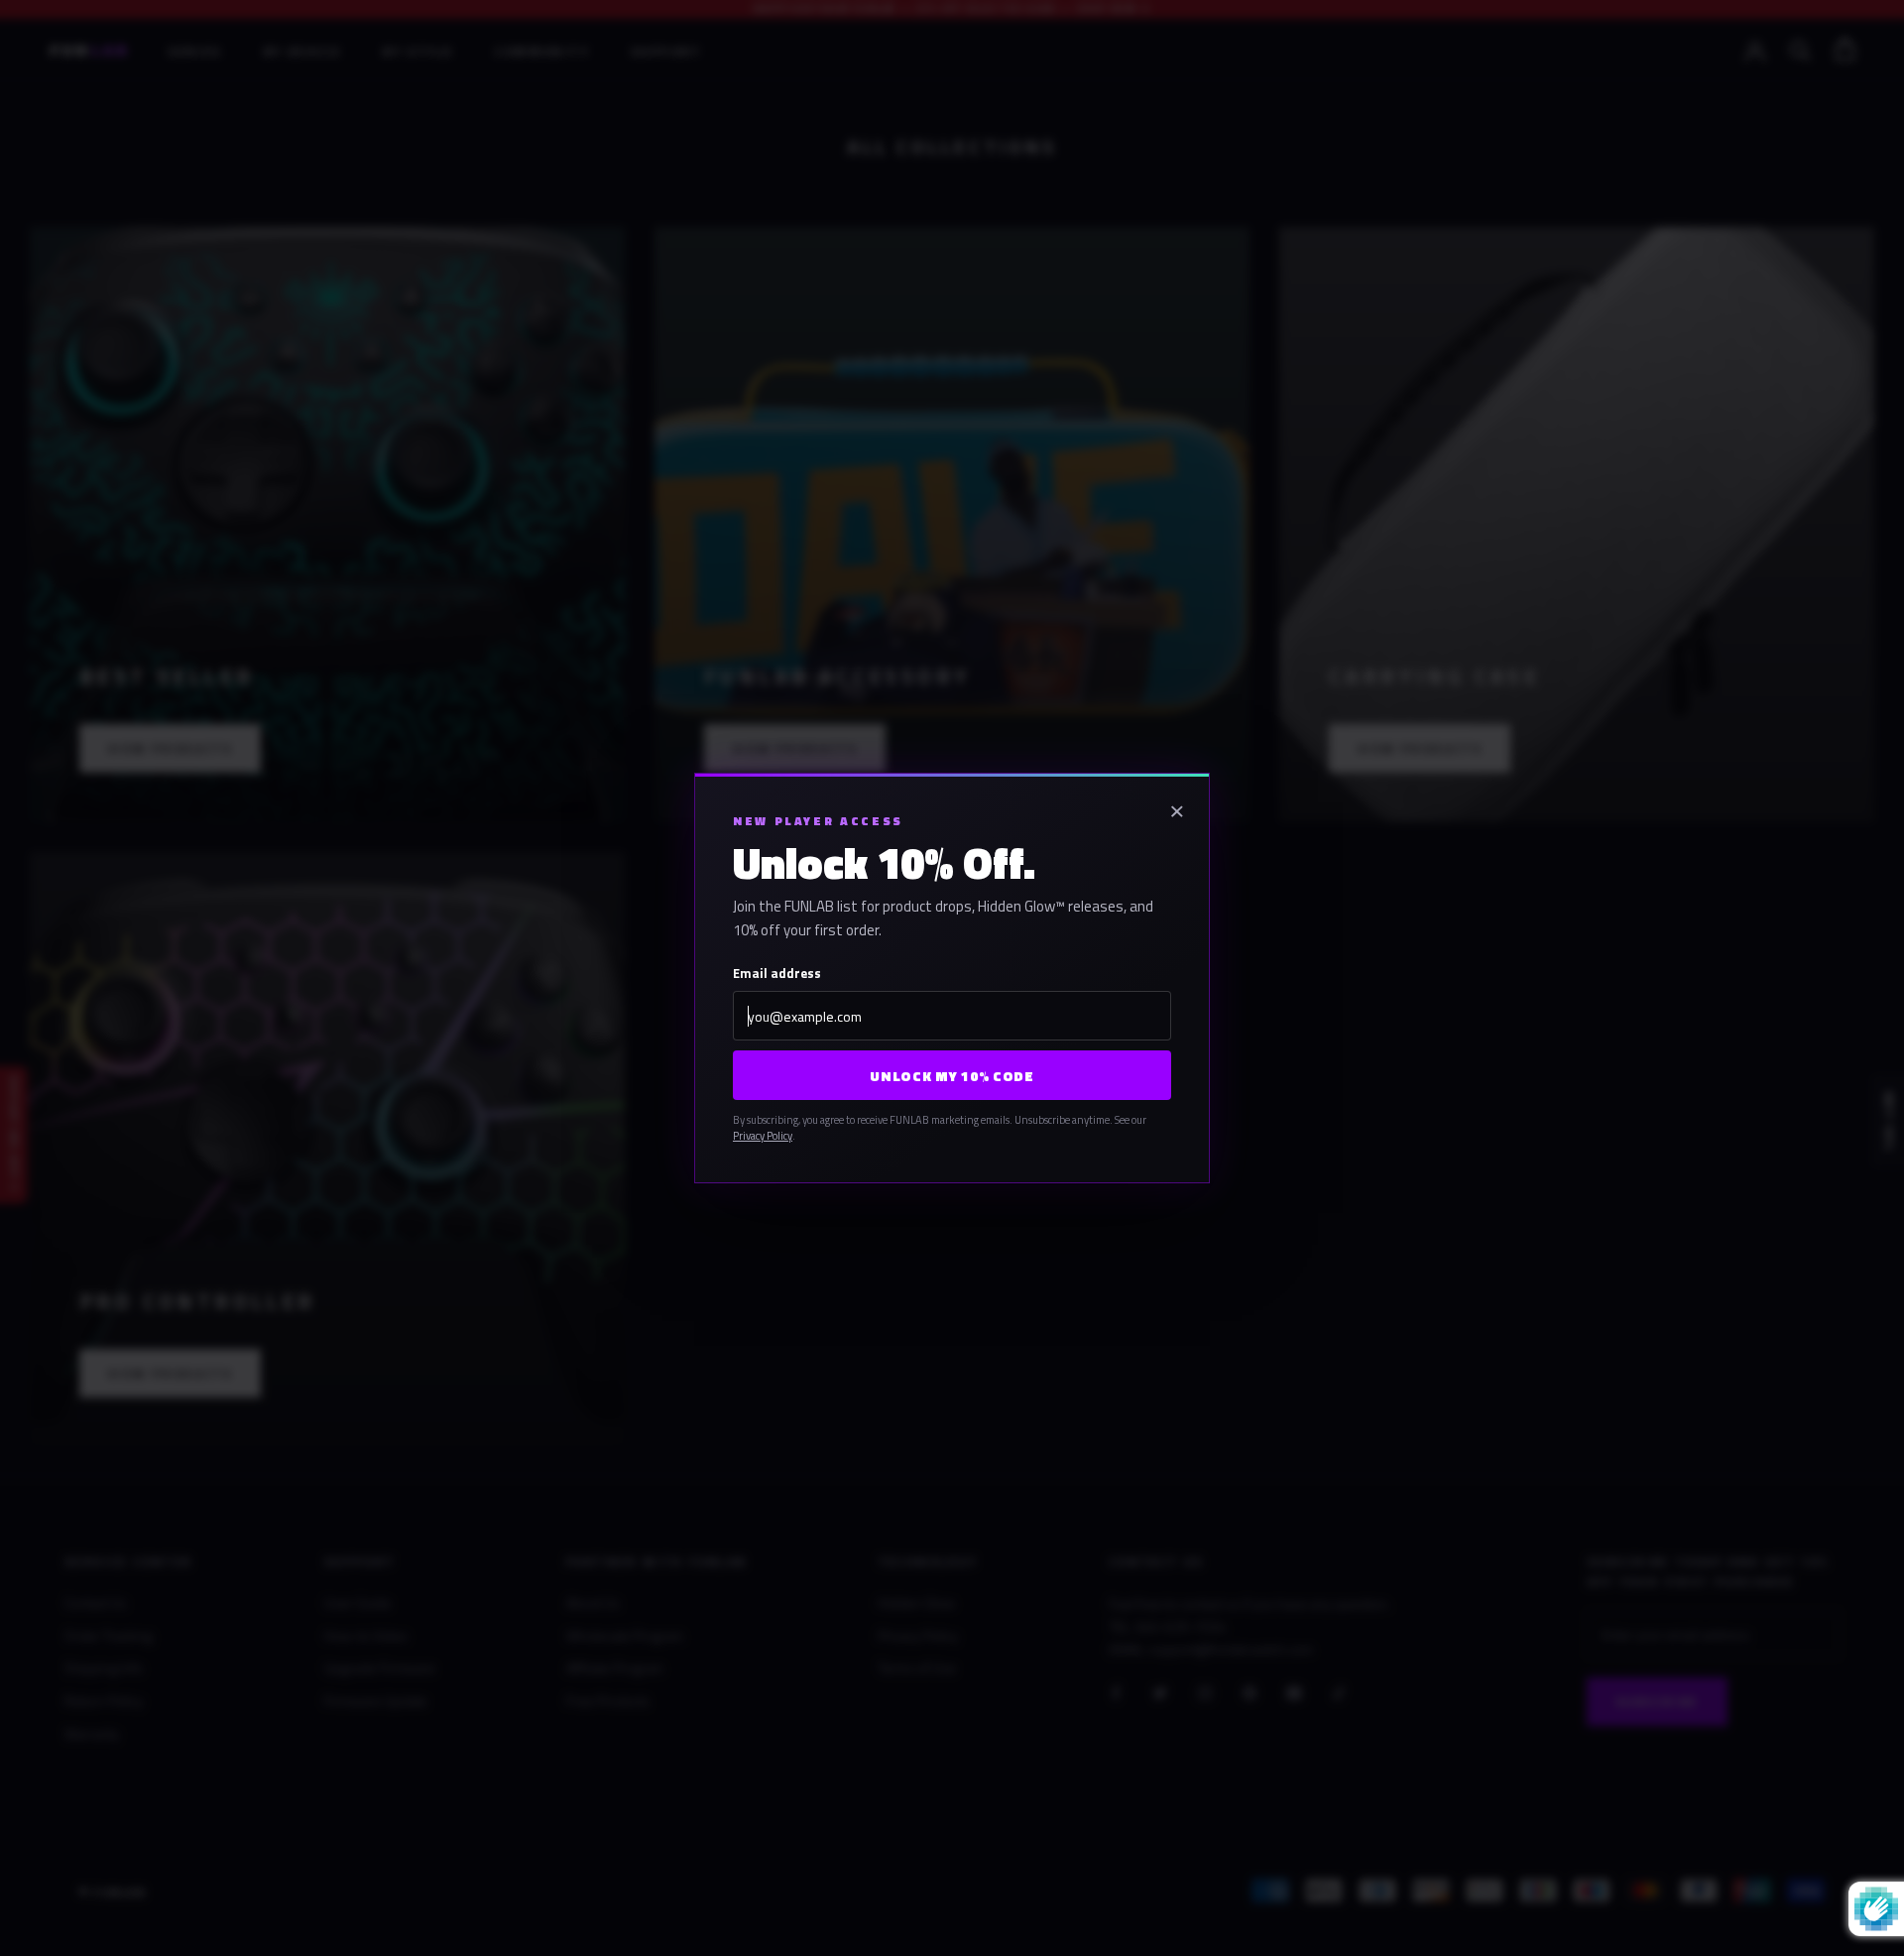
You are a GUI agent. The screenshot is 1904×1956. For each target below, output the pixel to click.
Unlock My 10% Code (952, 1076)
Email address (777, 973)
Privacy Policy (763, 1136)
